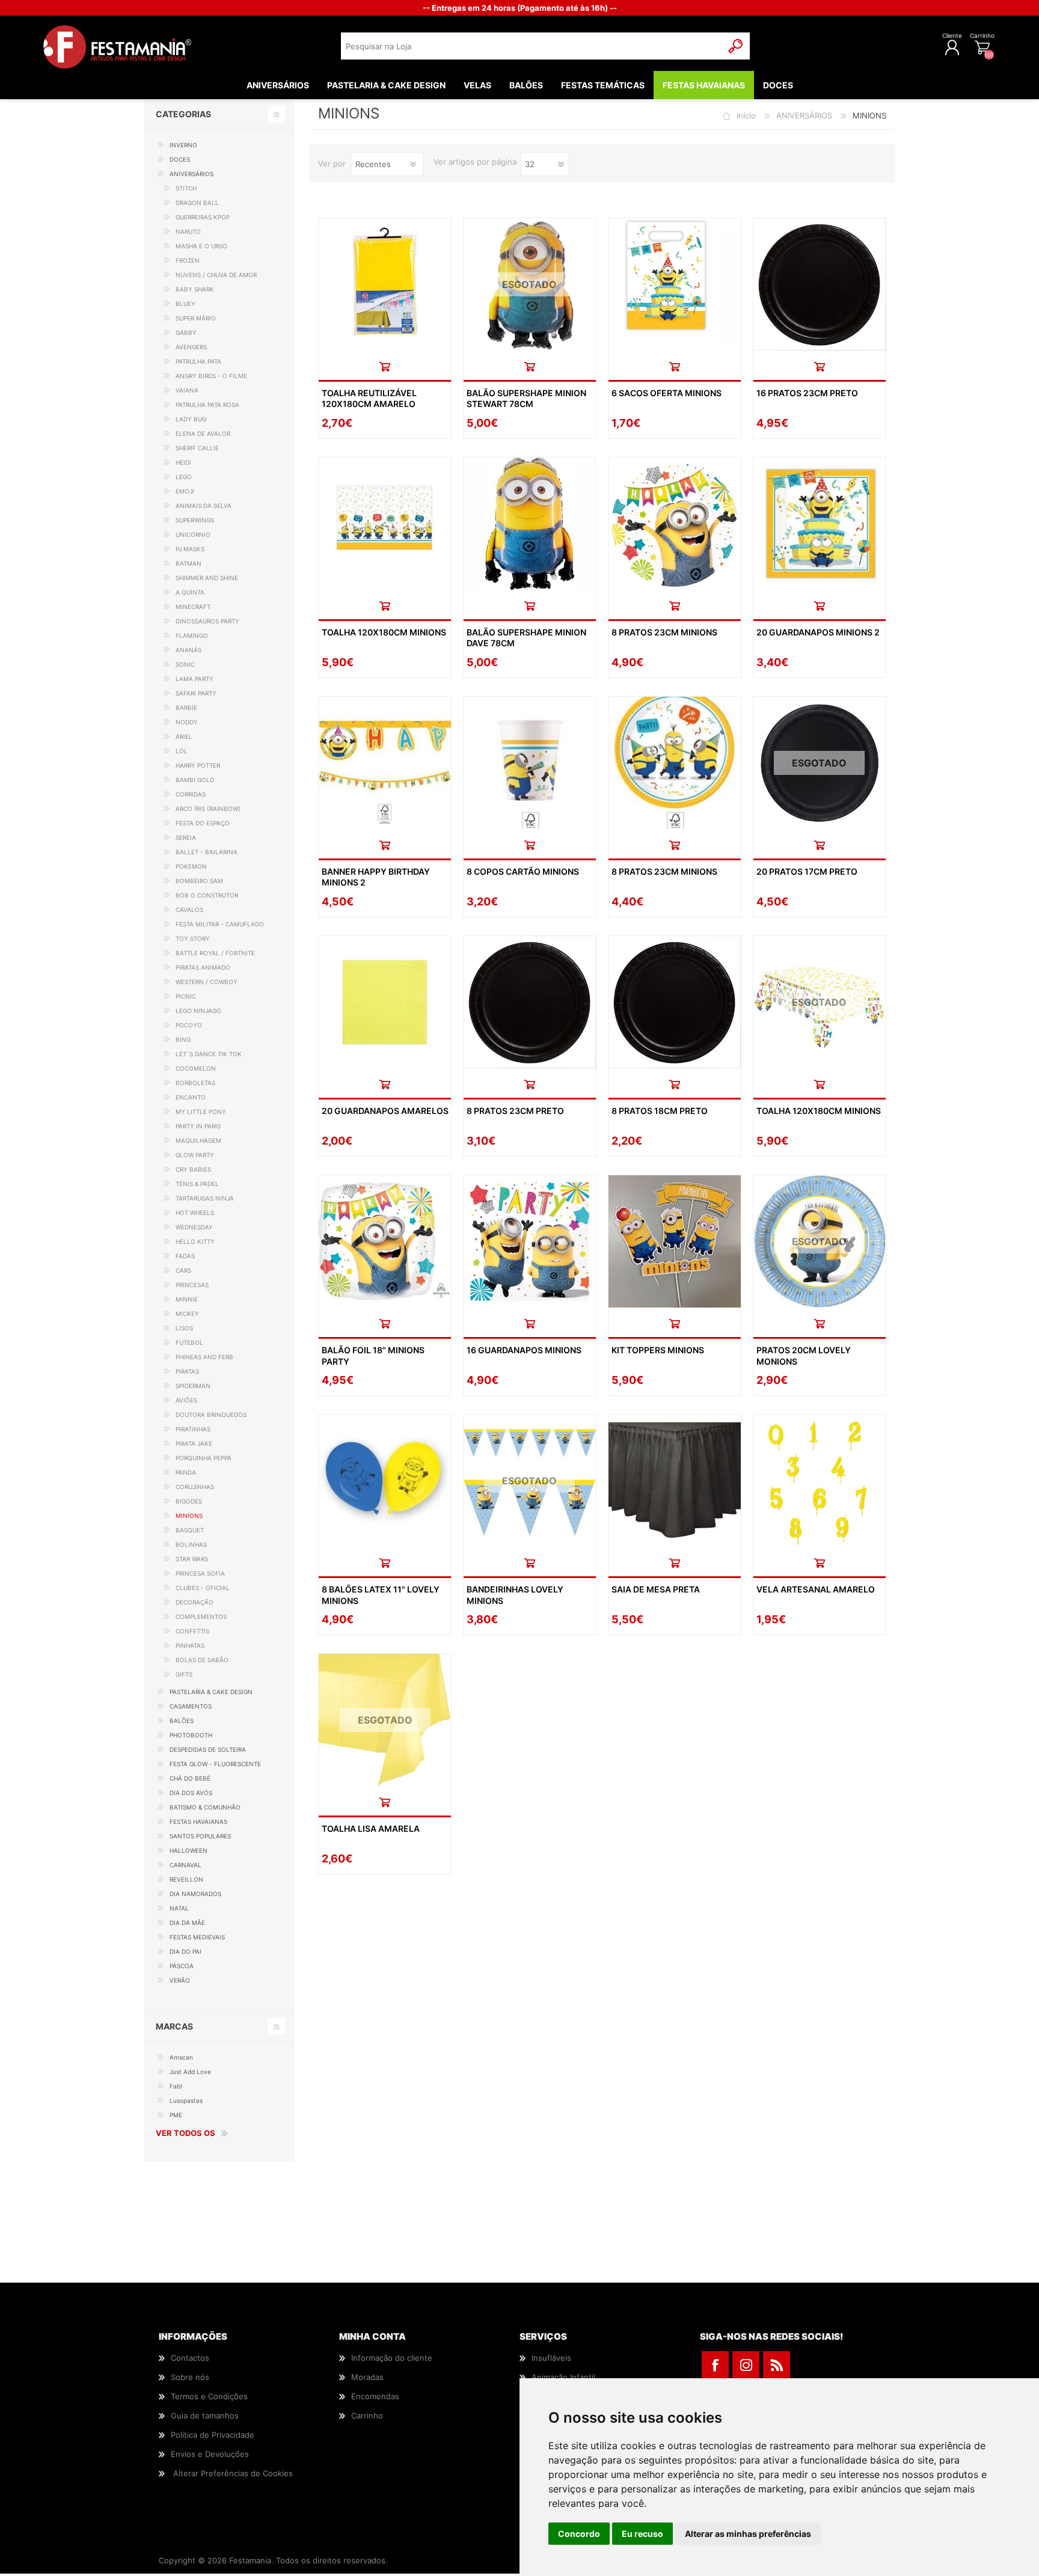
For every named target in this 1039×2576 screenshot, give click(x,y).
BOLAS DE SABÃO (202, 1660)
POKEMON (191, 866)
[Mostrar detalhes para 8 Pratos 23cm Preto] (530, 1002)
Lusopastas (186, 2100)
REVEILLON (186, 1879)
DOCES (180, 159)
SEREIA (186, 837)
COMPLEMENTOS (201, 1617)
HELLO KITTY (195, 1241)
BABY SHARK (195, 289)
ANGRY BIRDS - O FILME (211, 376)
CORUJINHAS (195, 1487)
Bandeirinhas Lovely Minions (515, 1595)
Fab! (176, 2086)
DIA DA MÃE (187, 1923)
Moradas (367, 2377)
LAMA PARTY (195, 679)
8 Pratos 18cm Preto (660, 1111)
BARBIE (186, 708)
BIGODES (189, 1501)
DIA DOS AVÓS (191, 1793)
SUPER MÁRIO (196, 318)
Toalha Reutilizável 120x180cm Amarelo (369, 398)
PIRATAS (187, 1371)
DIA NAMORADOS (195, 1894)
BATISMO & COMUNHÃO (205, 1807)
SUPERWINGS (195, 520)
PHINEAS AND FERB (204, 1357)
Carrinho (982, 35)
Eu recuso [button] (642, 2534)
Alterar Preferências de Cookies (233, 2473)
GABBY (186, 332)
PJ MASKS (190, 549)
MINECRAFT (193, 607)
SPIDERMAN (193, 1386)
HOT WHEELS (195, 1213)
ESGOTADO (529, 284)
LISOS (184, 1328)
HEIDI (183, 462)
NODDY (187, 722)
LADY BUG (191, 419)
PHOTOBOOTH (191, 1735)
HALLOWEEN (188, 1850)
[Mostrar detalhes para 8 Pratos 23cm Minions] (675, 524)
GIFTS (184, 1674)
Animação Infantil (563, 2377)
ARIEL (184, 736)
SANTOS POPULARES (200, 1836)
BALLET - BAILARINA (207, 852)
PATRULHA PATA (198, 361)
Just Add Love (190, 2072)
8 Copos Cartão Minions (523, 871)
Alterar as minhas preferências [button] (748, 2534)
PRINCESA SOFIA (200, 1573)
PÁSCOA (182, 1966)
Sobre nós (190, 2377)
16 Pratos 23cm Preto (807, 393)
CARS (183, 1270)
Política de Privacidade (213, 2435)
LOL (182, 751)
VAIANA (187, 390)
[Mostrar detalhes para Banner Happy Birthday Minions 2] (385, 763)
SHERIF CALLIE (197, 448)
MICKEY (187, 1314)
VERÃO (180, 1980)
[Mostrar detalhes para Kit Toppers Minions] (675, 1241)
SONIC (185, 664)
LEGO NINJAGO (198, 1011)
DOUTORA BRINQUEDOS (211, 1415)
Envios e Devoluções (210, 2454)
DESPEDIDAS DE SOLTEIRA (208, 1749)
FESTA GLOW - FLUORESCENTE (215, 1764)
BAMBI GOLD (195, 780)
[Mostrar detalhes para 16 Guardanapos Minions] (530, 1241)
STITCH (186, 188)
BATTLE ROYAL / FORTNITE (215, 953)
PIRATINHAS (193, 1429)
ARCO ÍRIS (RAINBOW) (208, 809)
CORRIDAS (191, 794)
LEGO (184, 477)
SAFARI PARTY (196, 693)
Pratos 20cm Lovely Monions (804, 1355)
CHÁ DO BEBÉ (190, 1778)
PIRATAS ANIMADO (203, 967)
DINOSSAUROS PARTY (207, 621)
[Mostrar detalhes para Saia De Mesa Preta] (675, 1481)
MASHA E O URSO (201, 246)
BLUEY (185, 304)
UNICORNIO (193, 534)
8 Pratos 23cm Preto (515, 1111)
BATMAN (188, 563)
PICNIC (186, 996)
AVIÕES (186, 1400)
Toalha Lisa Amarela (371, 1828)
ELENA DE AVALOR (203, 433)
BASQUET (190, 1530)
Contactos (190, 2358)
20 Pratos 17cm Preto (807, 871)
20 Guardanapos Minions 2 (818, 632)
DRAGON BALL (197, 203)
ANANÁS (188, 650)
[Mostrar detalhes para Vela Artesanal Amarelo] (820, 1481)
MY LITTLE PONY (201, 1112)
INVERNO (183, 145)
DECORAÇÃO (195, 1602)
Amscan (181, 2057)
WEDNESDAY (194, 1227)
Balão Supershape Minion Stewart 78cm (526, 398)
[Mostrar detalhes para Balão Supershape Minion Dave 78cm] (530, 524)
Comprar (385, 366)
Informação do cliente (392, 2358)
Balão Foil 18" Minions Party (373, 1355)
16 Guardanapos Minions (524, 1350)
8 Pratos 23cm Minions (664, 632)
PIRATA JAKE (194, 1443)
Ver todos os (185, 2133)
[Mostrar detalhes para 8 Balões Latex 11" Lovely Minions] (385, 1481)
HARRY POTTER (198, 765)
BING (183, 1039)
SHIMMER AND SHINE (207, 578)
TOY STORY (193, 938)
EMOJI (185, 491)
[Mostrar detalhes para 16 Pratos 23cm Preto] (820, 284)
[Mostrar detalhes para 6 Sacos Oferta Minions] (675, 284)
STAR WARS (192, 1559)
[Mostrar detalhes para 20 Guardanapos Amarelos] (385, 1002)
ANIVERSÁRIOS (804, 115)
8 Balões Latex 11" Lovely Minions (381, 1595)
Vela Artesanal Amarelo (816, 1589)
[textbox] (532, 46)
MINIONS (189, 1516)
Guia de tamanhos (205, 2415)
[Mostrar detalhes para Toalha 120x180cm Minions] (385, 524)
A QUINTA (190, 592)
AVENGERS (191, 347)
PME (176, 2115)
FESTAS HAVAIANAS (198, 1822)
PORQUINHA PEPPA (204, 1458)
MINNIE (187, 1299)
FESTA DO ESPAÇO (203, 823)
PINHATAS (190, 1645)
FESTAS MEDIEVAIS (197, 1937)
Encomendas (375, 2396)
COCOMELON (196, 1068)
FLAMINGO (192, 635)
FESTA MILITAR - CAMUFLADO (220, 924)
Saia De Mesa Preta (656, 1589)
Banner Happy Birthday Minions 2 (376, 877)
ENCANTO (191, 1097)
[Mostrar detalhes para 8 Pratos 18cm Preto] (675, 1002)
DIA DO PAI (185, 1951)
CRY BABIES (193, 1169)
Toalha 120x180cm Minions (384, 632)
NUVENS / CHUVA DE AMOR (216, 275)
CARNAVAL (185, 1865)
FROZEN (188, 260)
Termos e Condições (209, 2396)
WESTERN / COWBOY (207, 982)
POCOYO (189, 1025)
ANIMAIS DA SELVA (204, 506)
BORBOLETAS (195, 1083)
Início (746, 115)
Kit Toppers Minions (658, 1350)
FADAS (185, 1256)
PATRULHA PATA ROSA (207, 405)
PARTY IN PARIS (198, 1126)
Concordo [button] (579, 2534)
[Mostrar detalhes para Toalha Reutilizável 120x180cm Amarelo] (385, 284)
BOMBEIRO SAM (199, 881)
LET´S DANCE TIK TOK (209, 1054)
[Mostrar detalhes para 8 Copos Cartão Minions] (530, 763)
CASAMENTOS (191, 1706)
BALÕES (182, 1721)
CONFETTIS (192, 1631)
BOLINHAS (191, 1544)
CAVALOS (189, 910)
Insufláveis (551, 2358)
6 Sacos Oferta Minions (667, 393)
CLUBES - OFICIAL (203, 1588)
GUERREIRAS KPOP (203, 217)
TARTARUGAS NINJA (205, 1198)
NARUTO (188, 231)
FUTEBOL (189, 1342)
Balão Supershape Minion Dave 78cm (526, 638)
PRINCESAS (192, 1285)
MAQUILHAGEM (198, 1140)
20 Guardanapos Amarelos (385, 1111)
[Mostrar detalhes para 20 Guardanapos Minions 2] (820, 524)
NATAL (179, 1908)
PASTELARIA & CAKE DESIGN (211, 1692)
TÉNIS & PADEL (197, 1184)
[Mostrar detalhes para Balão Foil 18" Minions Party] (385, 1241)
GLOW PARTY (195, 1155)
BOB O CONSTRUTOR (207, 895)
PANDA (186, 1472)
